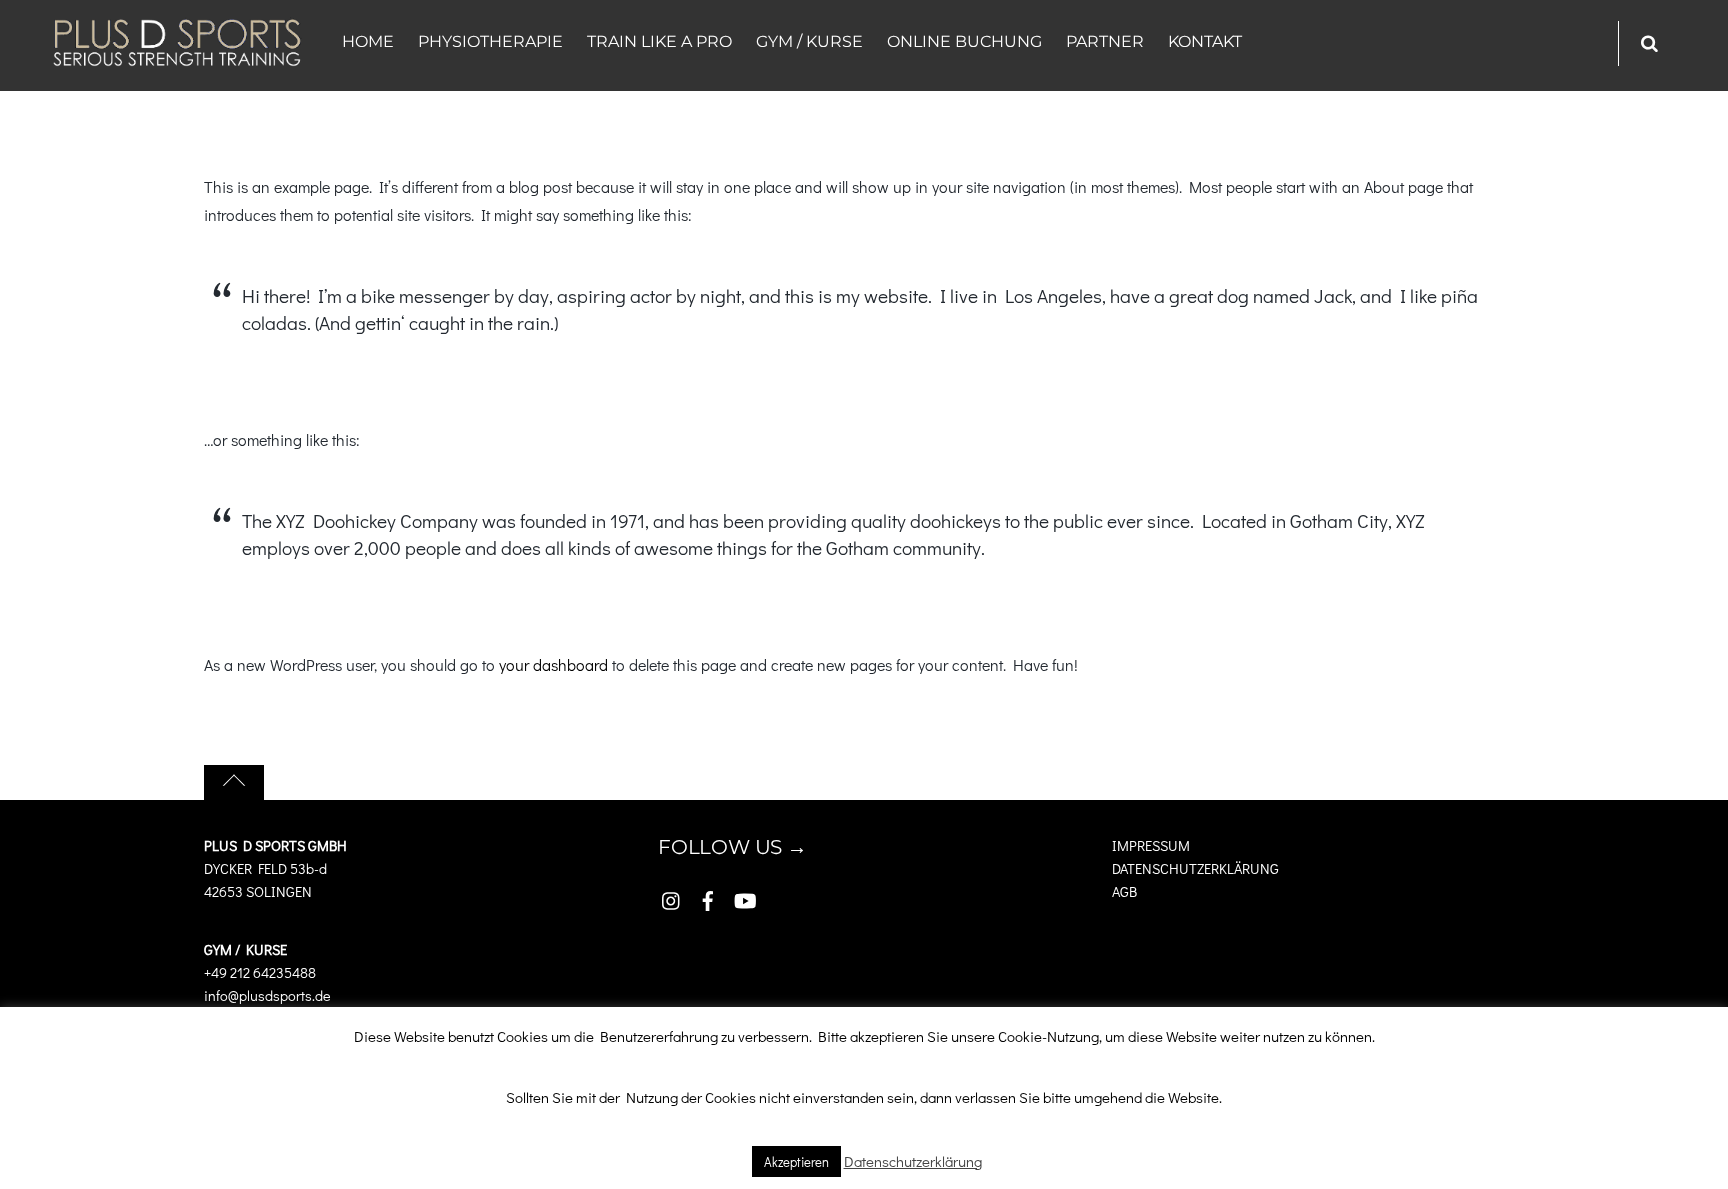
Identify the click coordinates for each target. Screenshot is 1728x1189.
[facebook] (708, 895)
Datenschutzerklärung (913, 1161)
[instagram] (672, 895)
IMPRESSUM (1151, 845)
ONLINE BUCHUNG (964, 41)
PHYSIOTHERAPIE (490, 41)
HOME (368, 41)
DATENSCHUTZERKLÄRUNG (1195, 868)
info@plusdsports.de (267, 995)
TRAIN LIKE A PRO (659, 41)
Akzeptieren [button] (796, 1161)
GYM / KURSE (809, 41)
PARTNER (1105, 41)
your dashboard (553, 664)
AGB (1126, 891)
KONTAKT (1205, 41)
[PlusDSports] (177, 57)
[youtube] (744, 895)
